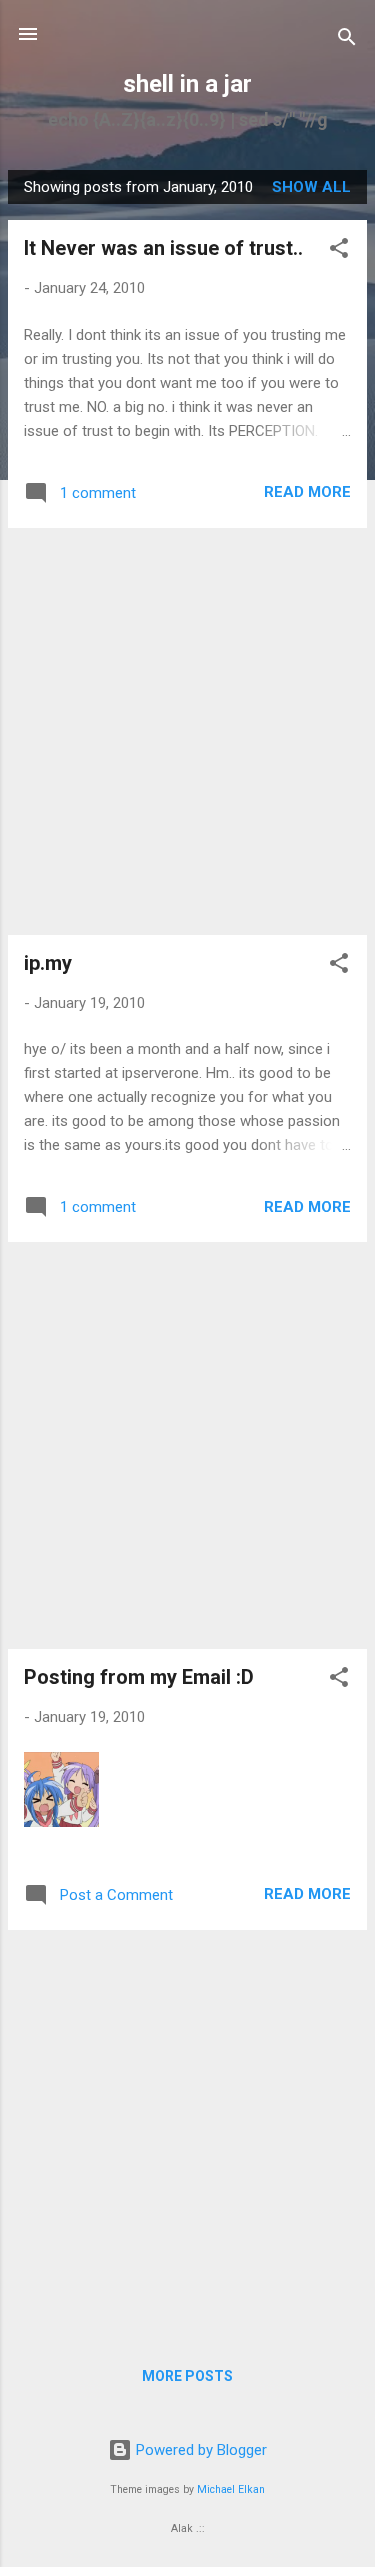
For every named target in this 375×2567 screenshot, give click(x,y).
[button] (339, 251)
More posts (187, 2376)
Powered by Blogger (199, 2450)
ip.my (48, 963)
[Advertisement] (187, 731)
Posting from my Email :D (139, 1677)
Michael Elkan (231, 2489)
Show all (311, 187)
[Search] (347, 40)
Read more (307, 492)
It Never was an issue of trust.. (163, 248)
